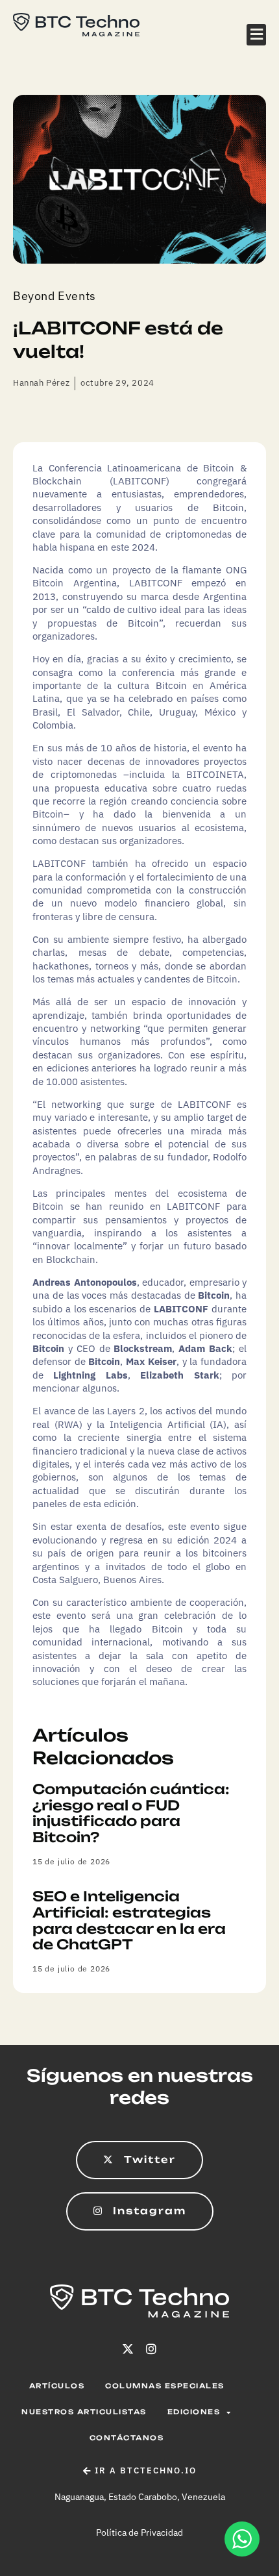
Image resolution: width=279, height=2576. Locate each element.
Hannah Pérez (41, 383)
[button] (256, 35)
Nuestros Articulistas (84, 2412)
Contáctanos (127, 2438)
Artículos (57, 2386)
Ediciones (194, 2412)
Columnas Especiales (165, 2386)
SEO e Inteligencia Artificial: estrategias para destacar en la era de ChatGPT (129, 1920)
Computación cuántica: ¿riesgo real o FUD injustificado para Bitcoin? (131, 1813)
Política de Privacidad (139, 2532)
